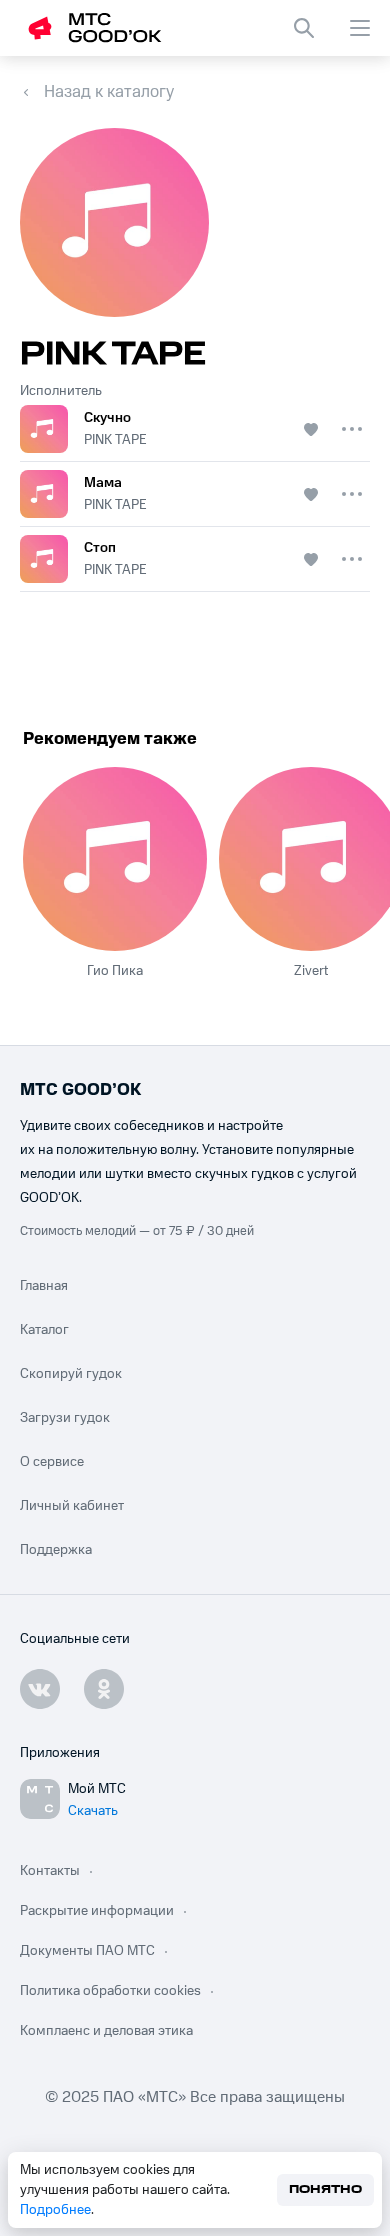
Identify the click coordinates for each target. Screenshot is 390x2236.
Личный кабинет (72, 1506)
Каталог (44, 1330)
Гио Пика (115, 971)
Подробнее (55, 2210)
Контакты (50, 1871)
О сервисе (52, 1462)
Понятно (325, 2189)
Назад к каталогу (109, 92)
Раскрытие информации (97, 1911)
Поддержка (56, 1550)
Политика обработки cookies (110, 1991)
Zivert (311, 971)
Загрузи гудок (65, 1418)
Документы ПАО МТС (87, 1951)
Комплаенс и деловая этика (106, 2031)
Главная (44, 1286)
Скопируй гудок (71, 1374)
